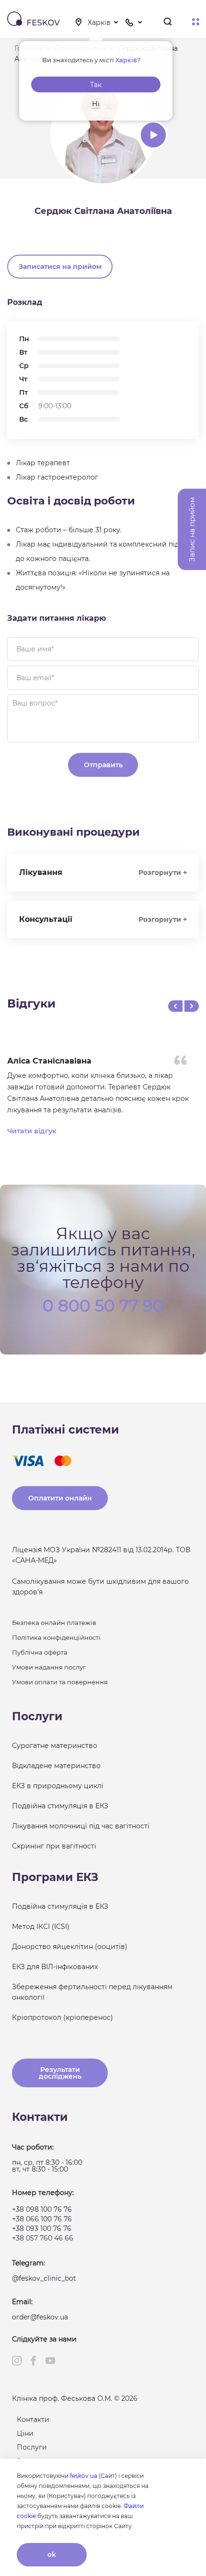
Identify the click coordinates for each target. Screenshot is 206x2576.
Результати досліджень (60, 2073)
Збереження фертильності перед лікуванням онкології (92, 1992)
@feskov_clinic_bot (44, 2278)
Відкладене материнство (56, 1766)
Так (96, 85)
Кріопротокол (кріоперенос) (63, 2017)
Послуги (32, 2447)
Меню (196, 22)
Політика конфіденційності (56, 1637)
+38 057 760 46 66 (43, 2238)
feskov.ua (84, 2476)
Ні (96, 104)
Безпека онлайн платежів (54, 1623)
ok (52, 2554)
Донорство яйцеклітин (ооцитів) (70, 1947)
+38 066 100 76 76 (42, 2219)
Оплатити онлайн (60, 1498)
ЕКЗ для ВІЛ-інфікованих (55, 1967)
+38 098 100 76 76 (42, 2209)
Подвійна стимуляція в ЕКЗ (60, 1806)
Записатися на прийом (60, 267)
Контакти (33, 2419)
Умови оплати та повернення (60, 1682)
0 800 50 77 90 (103, 1305)
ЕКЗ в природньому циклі (58, 1786)
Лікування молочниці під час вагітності (81, 1826)
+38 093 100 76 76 (42, 2229)
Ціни (25, 2433)
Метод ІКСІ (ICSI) (41, 1926)
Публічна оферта (40, 1652)
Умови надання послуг (49, 1667)
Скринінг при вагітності (54, 1846)
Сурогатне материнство (55, 1746)
